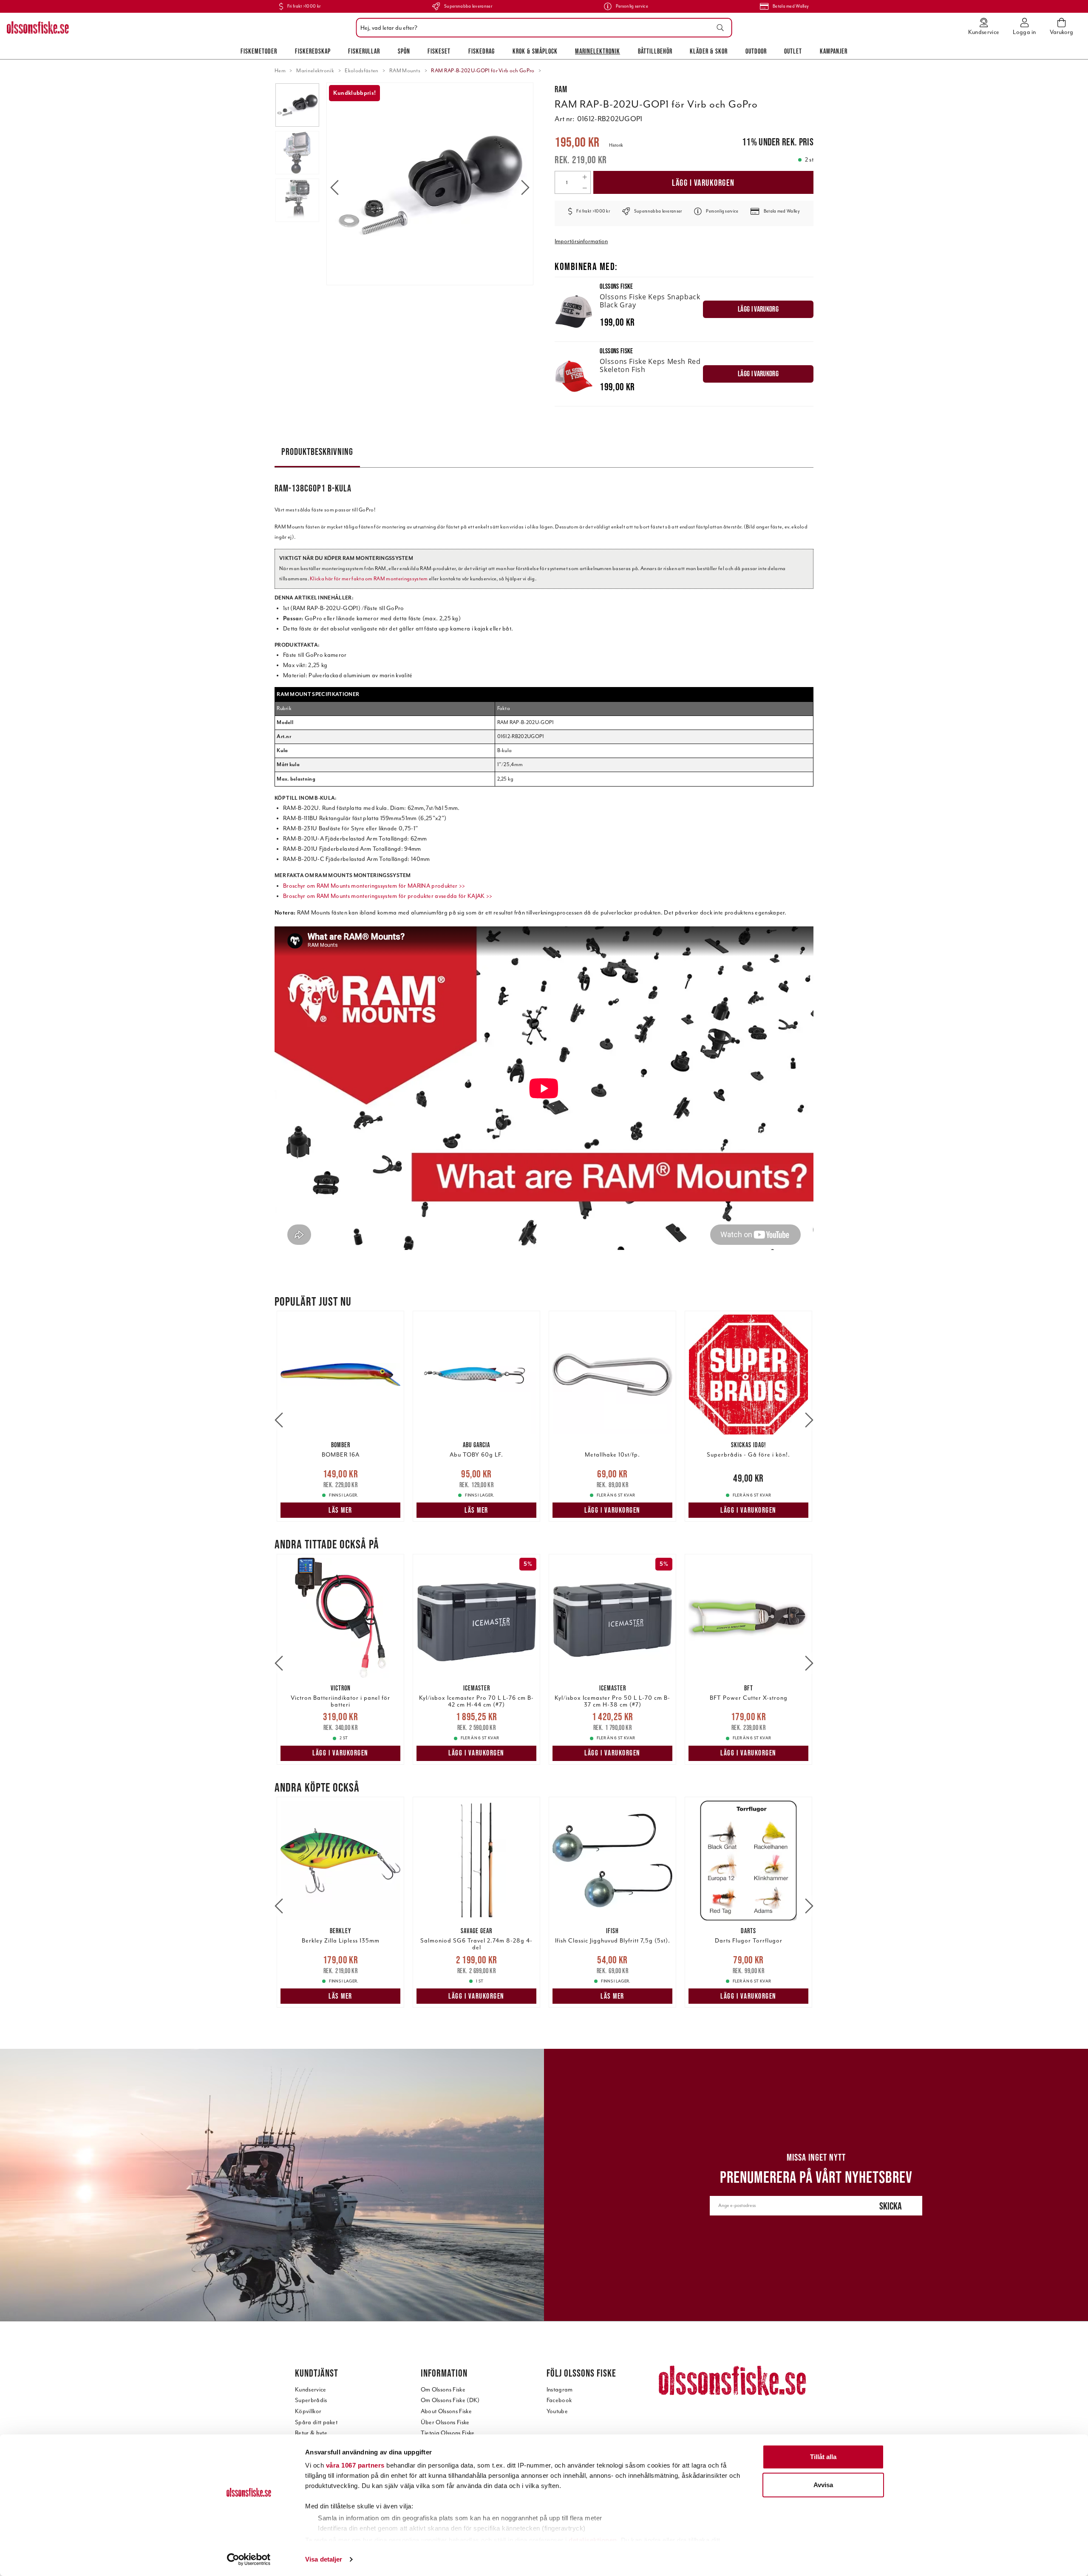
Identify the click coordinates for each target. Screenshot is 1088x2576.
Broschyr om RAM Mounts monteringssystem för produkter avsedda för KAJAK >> (388, 896)
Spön (404, 51)
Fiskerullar (364, 51)
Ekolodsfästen (361, 71)
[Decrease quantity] (585, 188)
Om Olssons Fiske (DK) (450, 2400)
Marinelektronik (598, 51)
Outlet (793, 51)
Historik (616, 145)
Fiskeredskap (313, 51)
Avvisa (823, 2485)
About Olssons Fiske (446, 2411)
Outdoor (756, 51)
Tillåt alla (823, 2457)
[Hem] (38, 28)
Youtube (557, 2411)
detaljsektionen (593, 2540)
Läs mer (340, 1510)
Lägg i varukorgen (703, 183)
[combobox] (542, 28)
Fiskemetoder (259, 51)
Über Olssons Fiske (445, 2422)
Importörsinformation (581, 241)
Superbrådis (311, 2400)
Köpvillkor (308, 2411)
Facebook (559, 2400)
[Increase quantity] (585, 177)
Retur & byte (311, 2433)
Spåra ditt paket (316, 2422)
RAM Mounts (405, 71)
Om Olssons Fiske (443, 2390)
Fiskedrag (482, 51)
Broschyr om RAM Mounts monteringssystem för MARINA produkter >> (374, 886)
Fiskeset (439, 51)
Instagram (560, 2390)
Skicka (891, 2206)
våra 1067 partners (355, 2465)
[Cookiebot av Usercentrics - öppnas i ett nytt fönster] (249, 2559)
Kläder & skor (709, 51)
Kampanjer (834, 51)
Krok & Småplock (535, 51)
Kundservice (311, 2390)
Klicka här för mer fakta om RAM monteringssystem (369, 579)
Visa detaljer (324, 2559)
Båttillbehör (655, 51)
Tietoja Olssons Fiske (448, 2433)
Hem (280, 71)
